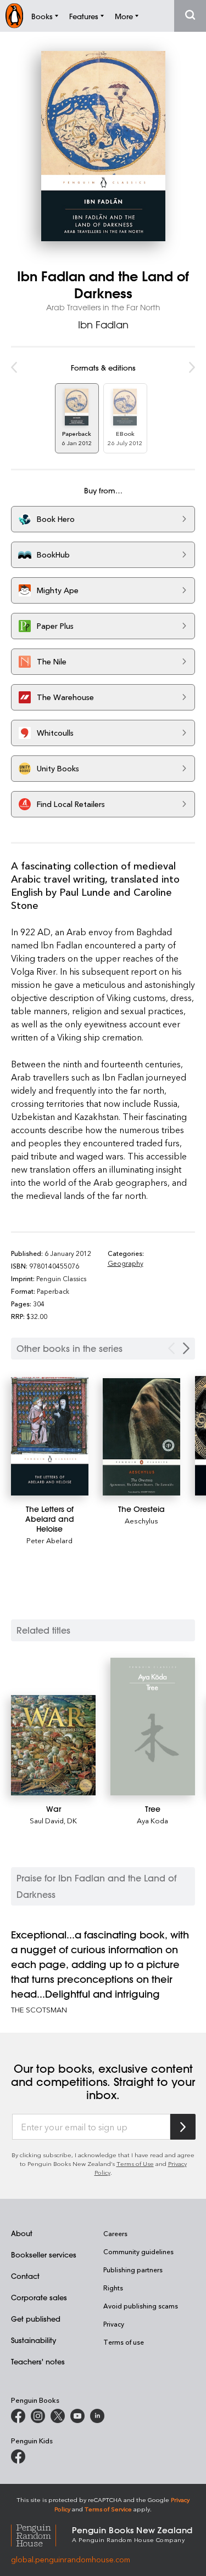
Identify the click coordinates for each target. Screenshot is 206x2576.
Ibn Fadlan (103, 325)
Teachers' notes (38, 2361)
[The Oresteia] (141, 1437)
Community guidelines (138, 2251)
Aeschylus (141, 1520)
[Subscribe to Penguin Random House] (183, 2127)
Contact (25, 2276)
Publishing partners (133, 2270)
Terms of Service (108, 2509)
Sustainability (34, 2340)
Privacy (114, 2324)
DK (72, 1820)
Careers (115, 2233)
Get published (36, 2319)
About (22, 2233)
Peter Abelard (49, 1540)
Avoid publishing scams (141, 2306)
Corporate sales (39, 2297)
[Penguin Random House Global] (41, 2534)
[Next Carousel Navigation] (186, 1348)
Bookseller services (44, 2254)
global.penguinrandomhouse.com (71, 2559)
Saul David (47, 1820)
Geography (126, 1263)
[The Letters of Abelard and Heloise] (50, 1436)
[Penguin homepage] (14, 16)
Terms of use (124, 2342)
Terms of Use (135, 2163)
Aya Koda (152, 1820)
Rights (113, 2288)
